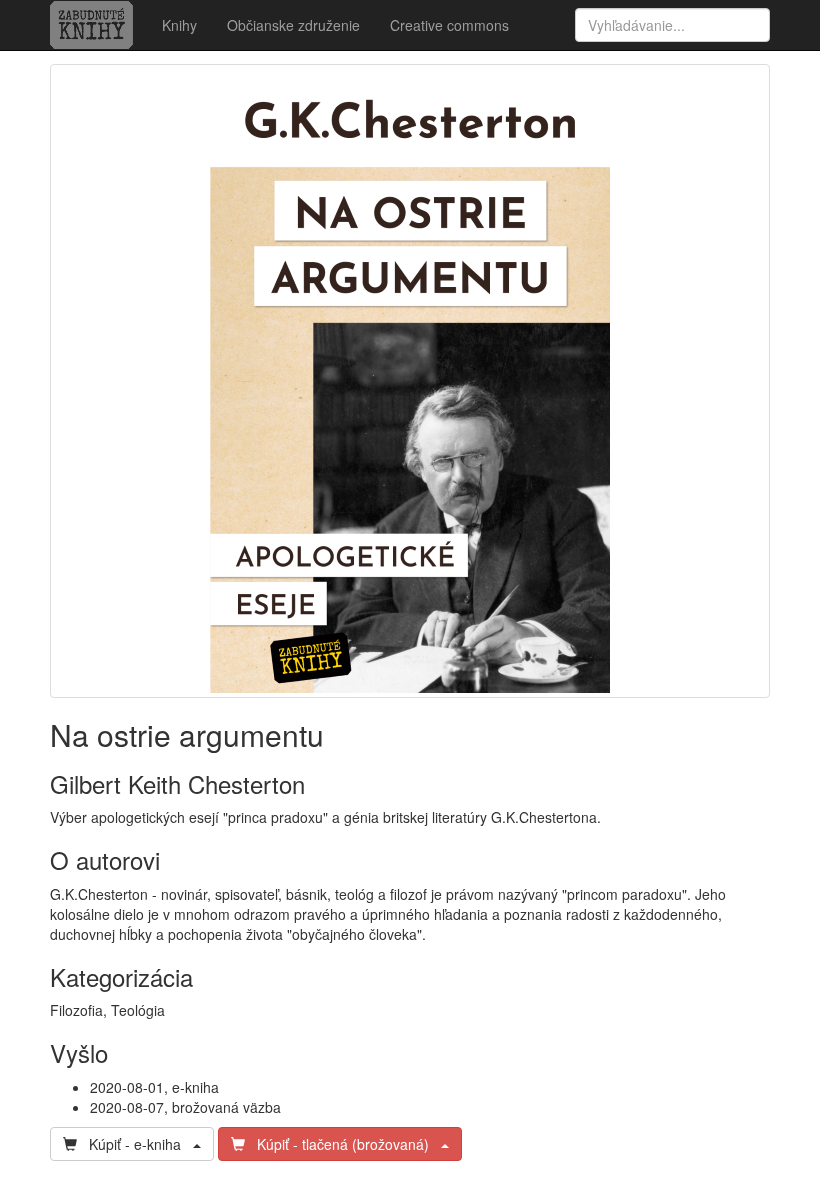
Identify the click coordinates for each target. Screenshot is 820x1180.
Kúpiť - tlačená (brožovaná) (343, 1144)
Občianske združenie (293, 25)
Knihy (179, 25)
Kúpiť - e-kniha (135, 1144)
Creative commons (449, 25)
